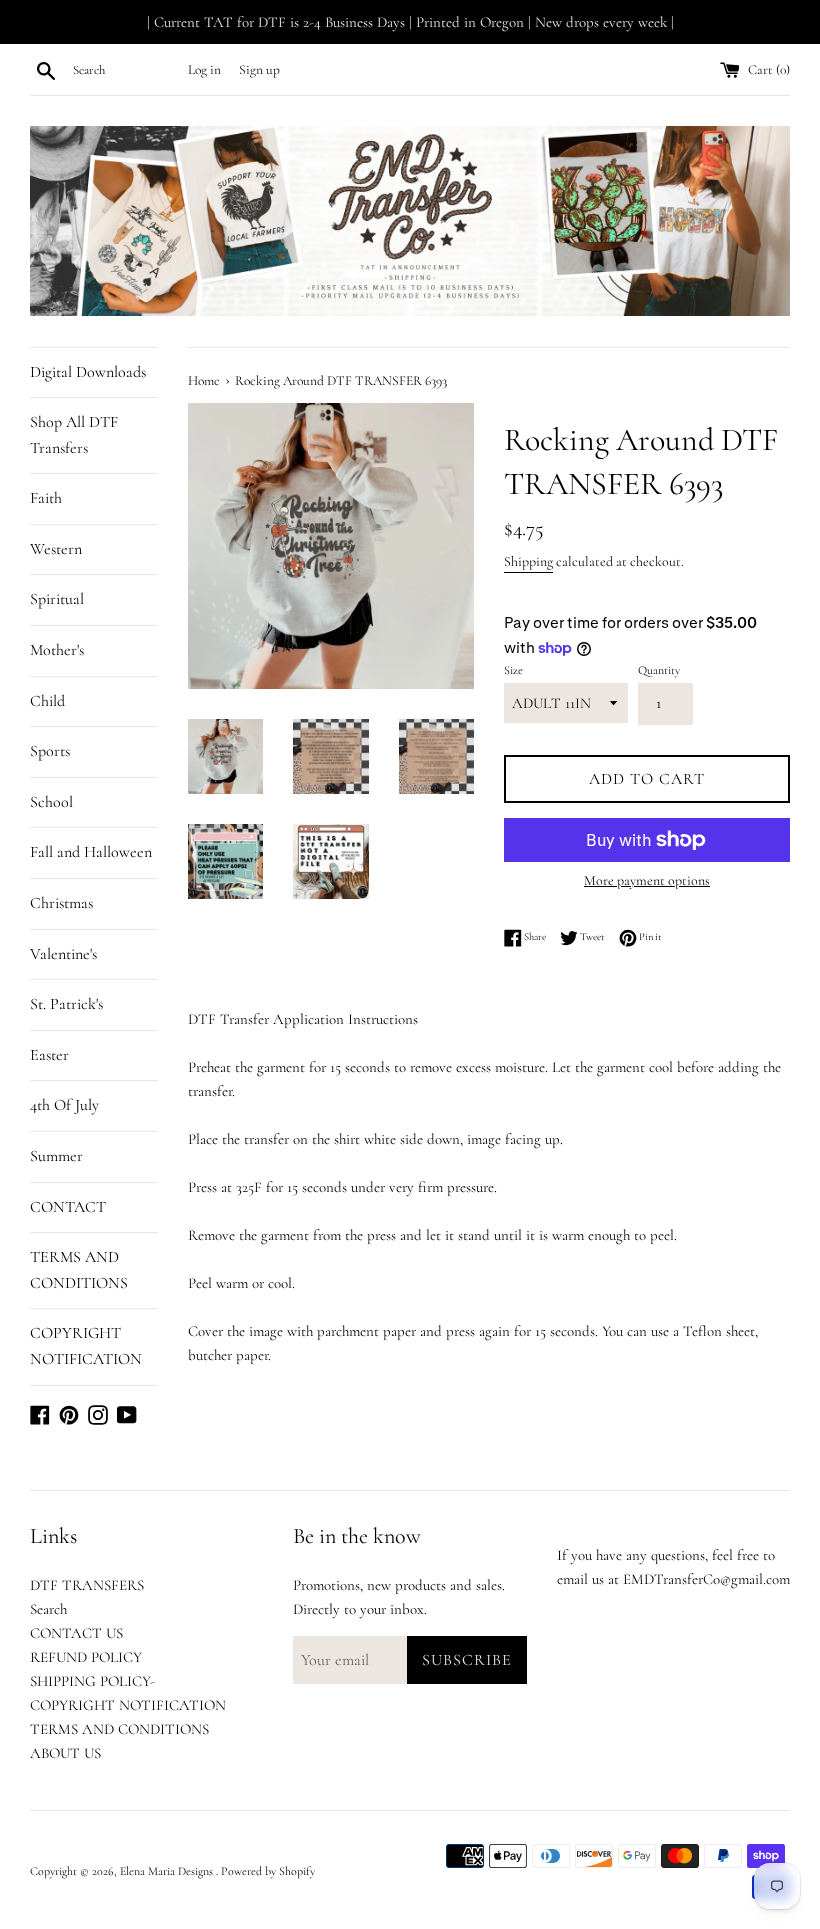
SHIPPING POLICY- (92, 1681)
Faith (46, 498)
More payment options (647, 880)
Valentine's (63, 954)
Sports (50, 751)
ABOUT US (65, 1753)
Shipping (528, 561)
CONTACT (68, 1207)
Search (48, 1609)
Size (513, 670)
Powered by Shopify (268, 1871)
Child (47, 701)
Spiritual (57, 599)
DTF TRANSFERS (87, 1585)
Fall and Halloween (91, 852)
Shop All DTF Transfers (74, 435)
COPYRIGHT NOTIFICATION (86, 1346)
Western (56, 549)
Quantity (659, 670)
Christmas (61, 903)
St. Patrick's (66, 1004)
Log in (204, 70)
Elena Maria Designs (168, 1871)
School (51, 802)
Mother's (57, 650)
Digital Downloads (88, 372)
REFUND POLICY (86, 1657)
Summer (56, 1156)
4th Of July (64, 1105)
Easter (49, 1055)
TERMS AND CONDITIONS (79, 1270)
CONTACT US (76, 1633)
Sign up (259, 70)
